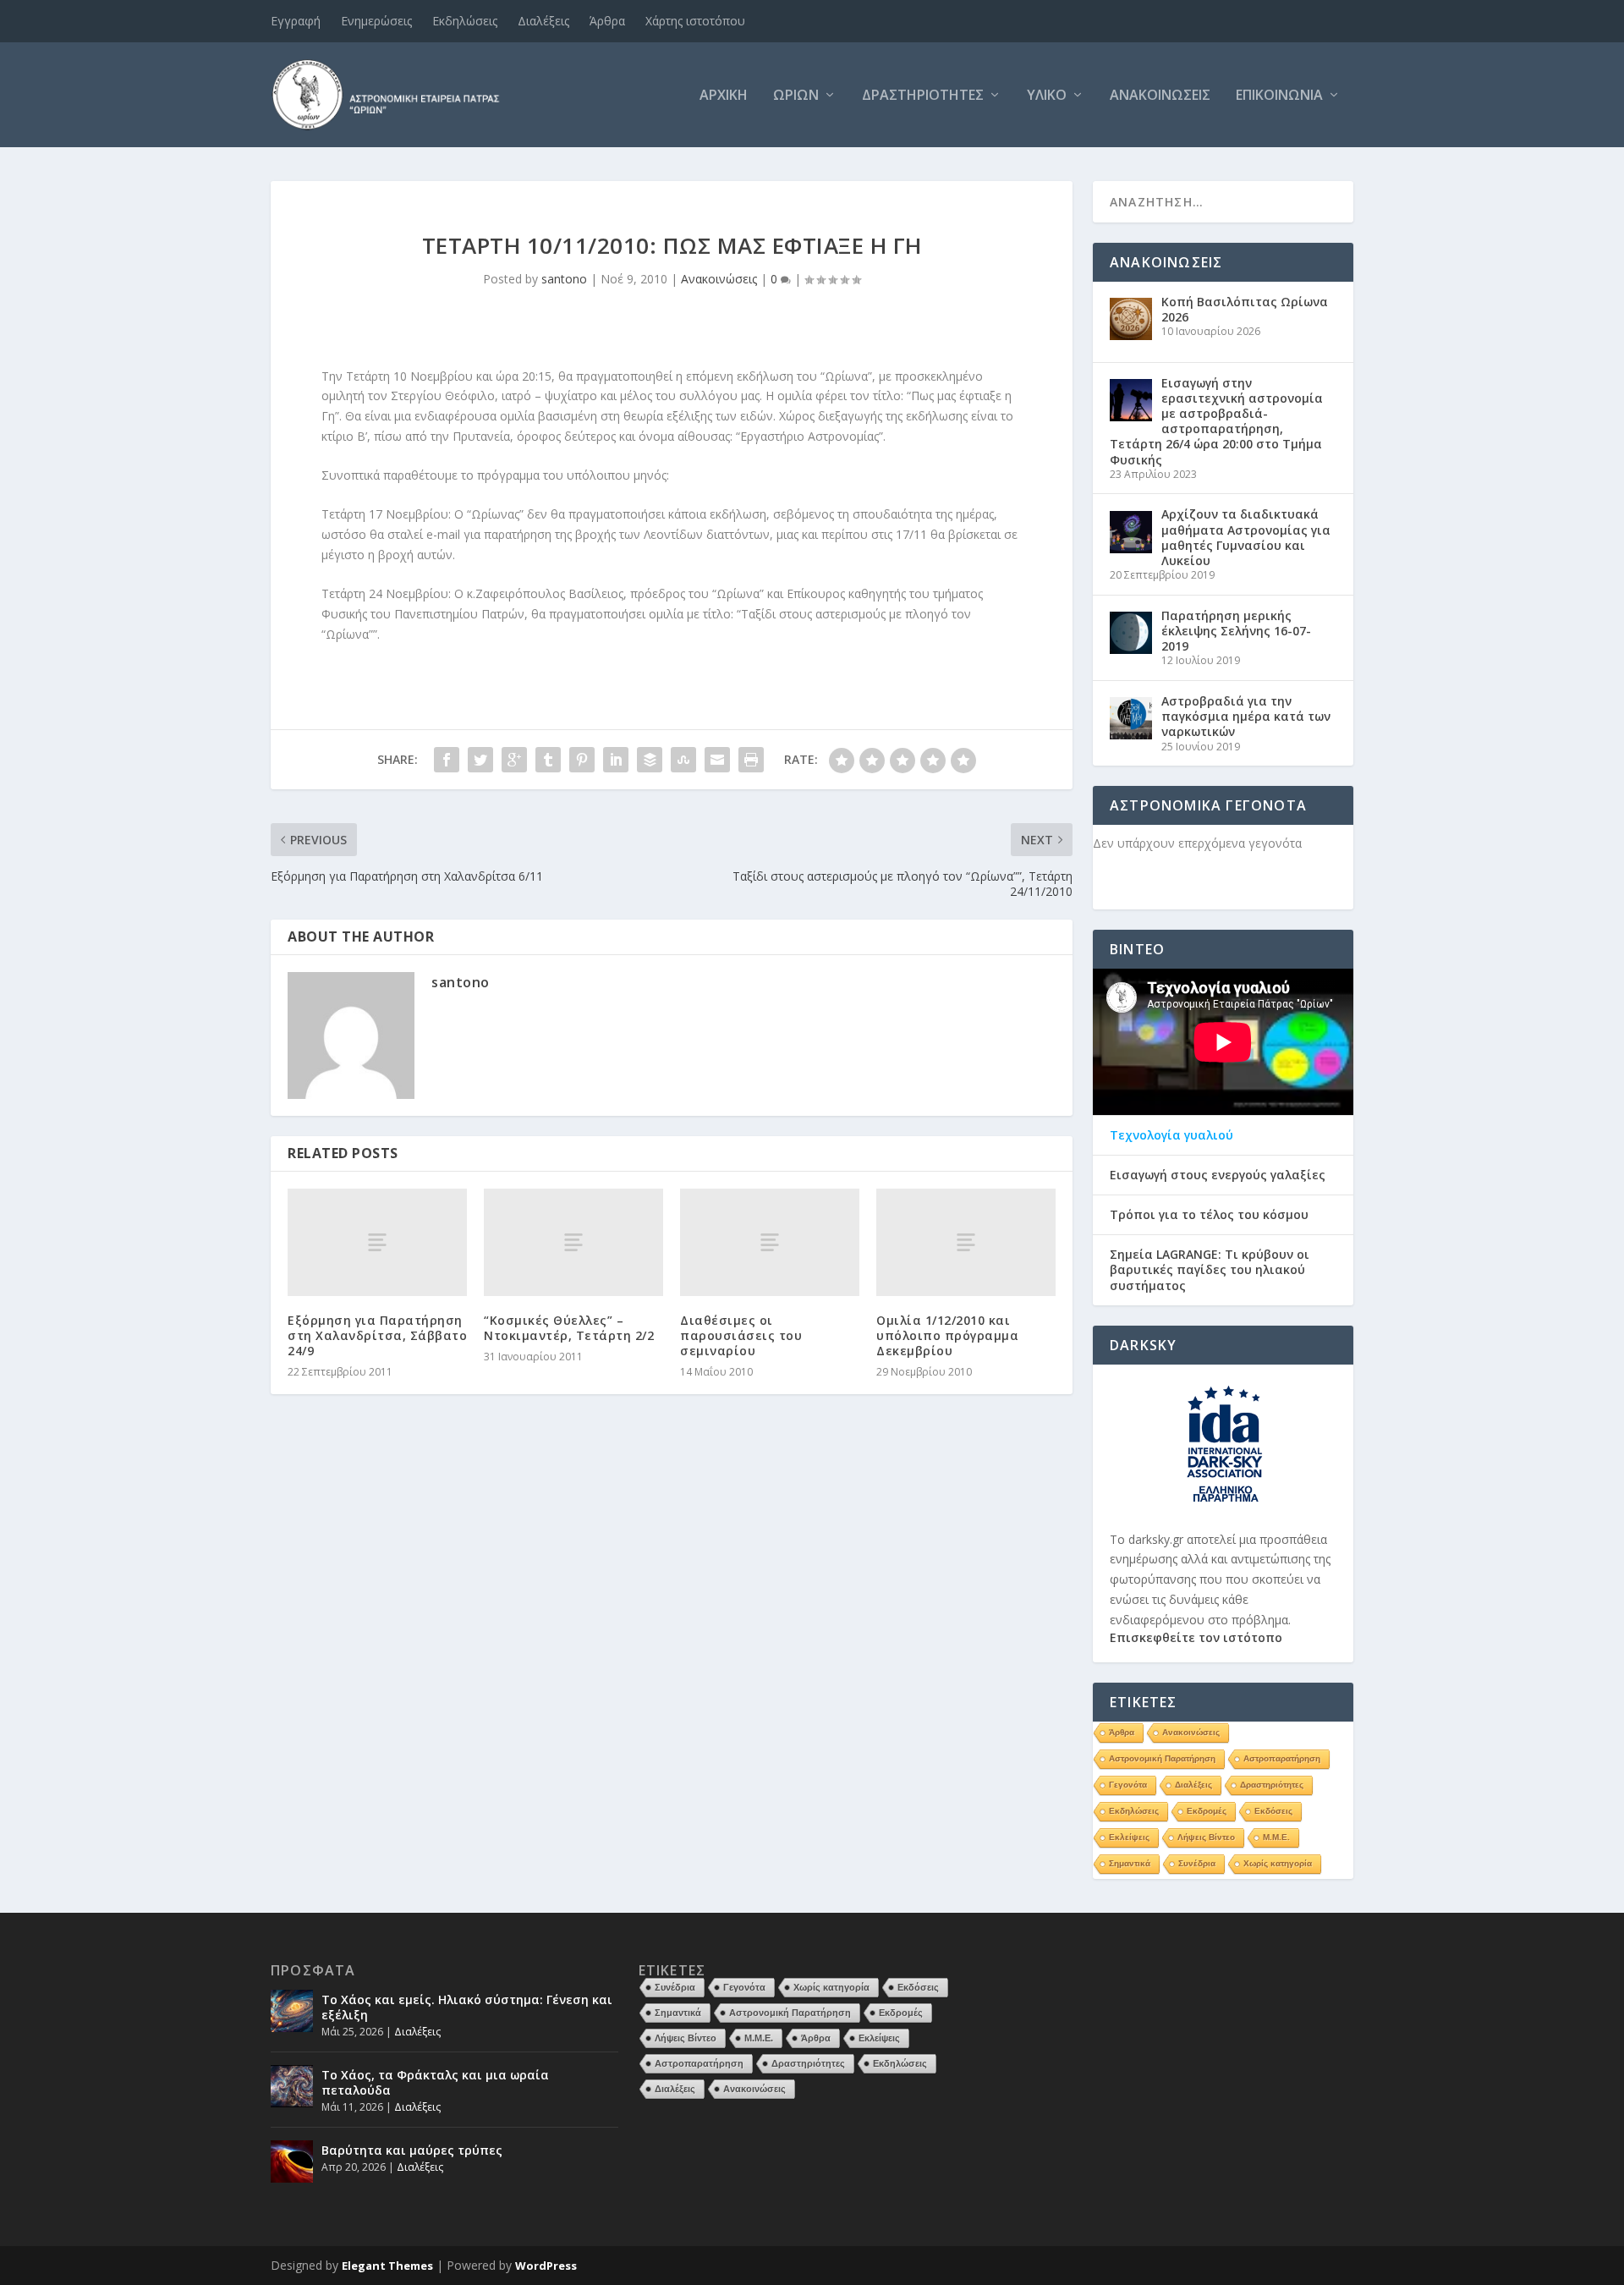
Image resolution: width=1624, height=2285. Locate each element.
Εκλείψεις (1129, 1837)
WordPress (546, 2266)
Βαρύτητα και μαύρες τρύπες (412, 2150)
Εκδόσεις (1273, 1811)
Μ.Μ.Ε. (1276, 1837)
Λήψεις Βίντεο (1206, 1837)
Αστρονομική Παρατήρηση (1162, 1758)
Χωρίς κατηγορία (1278, 1863)
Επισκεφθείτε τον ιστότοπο (1196, 1637)
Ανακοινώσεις (1160, 96)
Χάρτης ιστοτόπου (695, 21)
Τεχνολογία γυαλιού (1171, 1135)
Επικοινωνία (1279, 96)
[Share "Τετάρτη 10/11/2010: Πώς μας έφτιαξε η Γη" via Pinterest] (582, 760)
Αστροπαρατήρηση (1282, 1758)
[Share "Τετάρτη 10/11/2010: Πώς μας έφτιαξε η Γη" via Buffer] (650, 760)
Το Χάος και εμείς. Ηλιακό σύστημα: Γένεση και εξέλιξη (467, 2007)
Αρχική (724, 96)
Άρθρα (607, 21)
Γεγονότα (1128, 1785)
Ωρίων (796, 96)
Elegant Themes (387, 2266)
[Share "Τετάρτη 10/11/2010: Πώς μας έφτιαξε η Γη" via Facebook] (447, 760)
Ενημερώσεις (376, 21)
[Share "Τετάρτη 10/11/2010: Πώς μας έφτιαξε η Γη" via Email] (717, 760)
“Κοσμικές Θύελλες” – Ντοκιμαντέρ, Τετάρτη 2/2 (569, 1328)
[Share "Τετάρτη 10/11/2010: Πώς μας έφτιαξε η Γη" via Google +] (514, 760)
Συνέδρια (1197, 1863)
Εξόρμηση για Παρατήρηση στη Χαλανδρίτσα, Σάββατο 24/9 (377, 1335)
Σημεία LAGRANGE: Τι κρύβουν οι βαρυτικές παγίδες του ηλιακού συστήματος (1210, 1270)
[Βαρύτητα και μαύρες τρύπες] (292, 2161)
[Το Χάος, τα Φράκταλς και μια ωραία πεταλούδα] (292, 2086)
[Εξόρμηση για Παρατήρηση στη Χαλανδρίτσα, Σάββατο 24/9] (377, 1242)
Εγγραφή (296, 21)
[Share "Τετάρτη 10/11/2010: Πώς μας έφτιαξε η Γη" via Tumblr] (548, 760)
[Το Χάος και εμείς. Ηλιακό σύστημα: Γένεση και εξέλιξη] (292, 2011)
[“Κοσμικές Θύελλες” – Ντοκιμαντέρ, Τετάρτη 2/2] (573, 1242)
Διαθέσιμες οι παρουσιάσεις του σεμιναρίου (741, 1335)
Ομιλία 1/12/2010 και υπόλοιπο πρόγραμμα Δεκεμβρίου (947, 1335)
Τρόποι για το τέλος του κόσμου (1209, 1215)
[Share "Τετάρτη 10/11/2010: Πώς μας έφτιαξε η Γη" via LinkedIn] (616, 760)
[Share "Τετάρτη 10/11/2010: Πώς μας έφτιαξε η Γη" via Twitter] (480, 760)
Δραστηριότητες (923, 96)
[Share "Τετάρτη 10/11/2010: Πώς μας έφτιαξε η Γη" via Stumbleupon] (683, 760)
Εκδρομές (1207, 1811)
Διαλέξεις (543, 21)
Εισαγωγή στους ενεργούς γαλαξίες (1218, 1175)
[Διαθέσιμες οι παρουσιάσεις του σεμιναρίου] (770, 1242)
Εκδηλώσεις (465, 21)
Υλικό (1047, 96)
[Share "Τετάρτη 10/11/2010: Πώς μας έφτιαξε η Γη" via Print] (751, 760)
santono (564, 279)
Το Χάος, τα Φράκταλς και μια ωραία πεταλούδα (435, 2082)
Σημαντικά (1130, 1863)
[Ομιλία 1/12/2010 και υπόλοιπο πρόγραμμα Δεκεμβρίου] (966, 1242)
